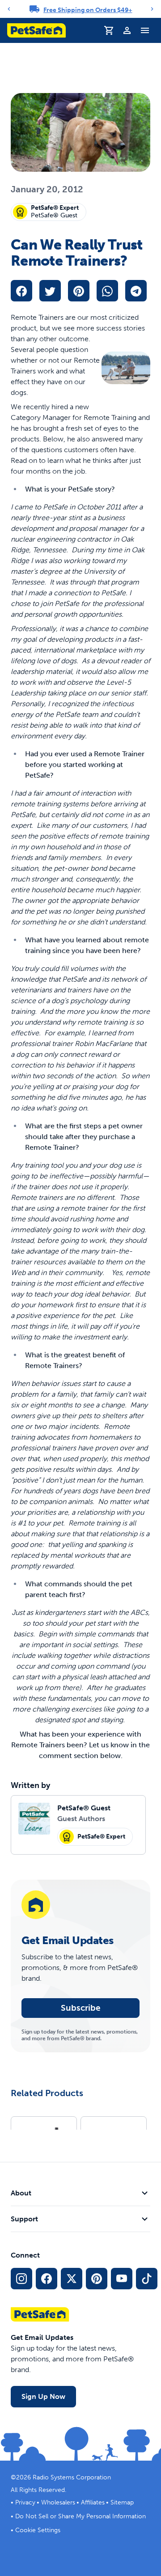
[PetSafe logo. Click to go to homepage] (36, 30)
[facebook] (21, 291)
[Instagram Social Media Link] (21, 2279)
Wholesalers (58, 2502)
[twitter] (50, 291)
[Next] (152, 9)
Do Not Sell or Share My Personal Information (80, 2516)
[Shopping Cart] (109, 30)
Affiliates (93, 2502)
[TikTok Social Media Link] (147, 2279)
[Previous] (9, 9)
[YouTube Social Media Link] (122, 2279)
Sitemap (122, 2502)
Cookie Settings (38, 2530)
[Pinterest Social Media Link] (97, 2279)
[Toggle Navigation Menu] (145, 30)
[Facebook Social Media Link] (47, 2279)
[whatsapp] (107, 291)
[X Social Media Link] (72, 2279)
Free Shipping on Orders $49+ (88, 10)
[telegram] (136, 291)
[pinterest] (79, 291)
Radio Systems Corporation (72, 2477)
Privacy (25, 2502)
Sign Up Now (43, 2396)
